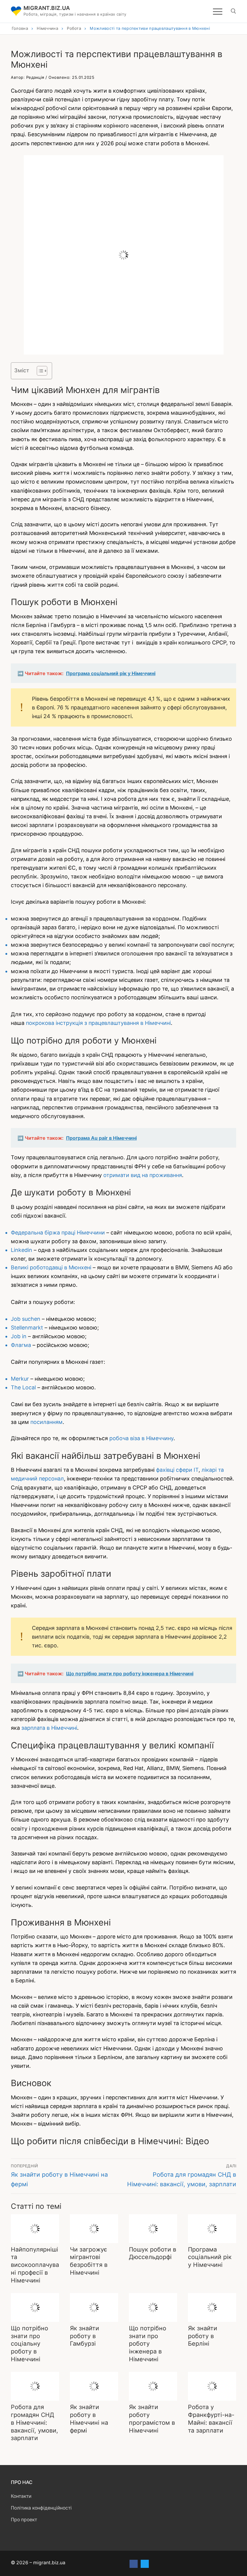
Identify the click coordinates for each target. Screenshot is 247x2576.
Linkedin (22, 1250)
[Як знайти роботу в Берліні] (212, 2307)
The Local (23, 1387)
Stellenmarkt (27, 1328)
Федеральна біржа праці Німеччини (58, 1233)
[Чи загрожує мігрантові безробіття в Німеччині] (94, 2229)
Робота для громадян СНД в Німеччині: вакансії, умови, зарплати (34, 2422)
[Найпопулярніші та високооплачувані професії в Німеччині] (35, 2229)
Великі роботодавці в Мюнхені (51, 1267)
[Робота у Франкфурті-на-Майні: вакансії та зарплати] (212, 2386)
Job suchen (26, 1319)
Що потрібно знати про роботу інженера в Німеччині (148, 2344)
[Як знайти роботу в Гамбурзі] (94, 2307)
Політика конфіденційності (41, 2508)
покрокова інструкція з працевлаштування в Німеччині (98, 1023)
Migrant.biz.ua (47, 8)
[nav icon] (218, 11)
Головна (20, 28)
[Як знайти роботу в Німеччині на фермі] (94, 2386)
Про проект (24, 2520)
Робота (74, 28)
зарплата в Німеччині (49, 1728)
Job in (19, 1336)
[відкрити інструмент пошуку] (233, 11)
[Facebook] (134, 2564)
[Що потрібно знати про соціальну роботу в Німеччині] (35, 2307)
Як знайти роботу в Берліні (203, 2336)
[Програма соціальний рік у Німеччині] (212, 2229)
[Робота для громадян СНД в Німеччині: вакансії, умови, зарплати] (35, 2386)
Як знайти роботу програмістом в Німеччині (152, 2419)
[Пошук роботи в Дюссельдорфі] (153, 2229)
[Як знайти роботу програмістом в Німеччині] (153, 2386)
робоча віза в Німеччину (141, 1438)
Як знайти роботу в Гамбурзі (84, 2336)
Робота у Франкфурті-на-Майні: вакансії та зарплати (211, 2419)
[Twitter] (145, 2564)
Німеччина (47, 28)
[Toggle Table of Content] (39, 371)
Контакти (21, 2496)
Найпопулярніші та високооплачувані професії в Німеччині (35, 2265)
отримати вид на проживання (143, 1175)
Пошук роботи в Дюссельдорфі (153, 2253)
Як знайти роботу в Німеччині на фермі (89, 2419)
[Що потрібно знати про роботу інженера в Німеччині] (153, 2307)
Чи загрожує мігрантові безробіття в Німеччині (89, 2261)
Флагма (21, 1345)
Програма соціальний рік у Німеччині (210, 2257)
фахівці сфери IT (177, 1470)
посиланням (47, 1422)
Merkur (20, 1379)
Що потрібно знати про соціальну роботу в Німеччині (30, 2344)
